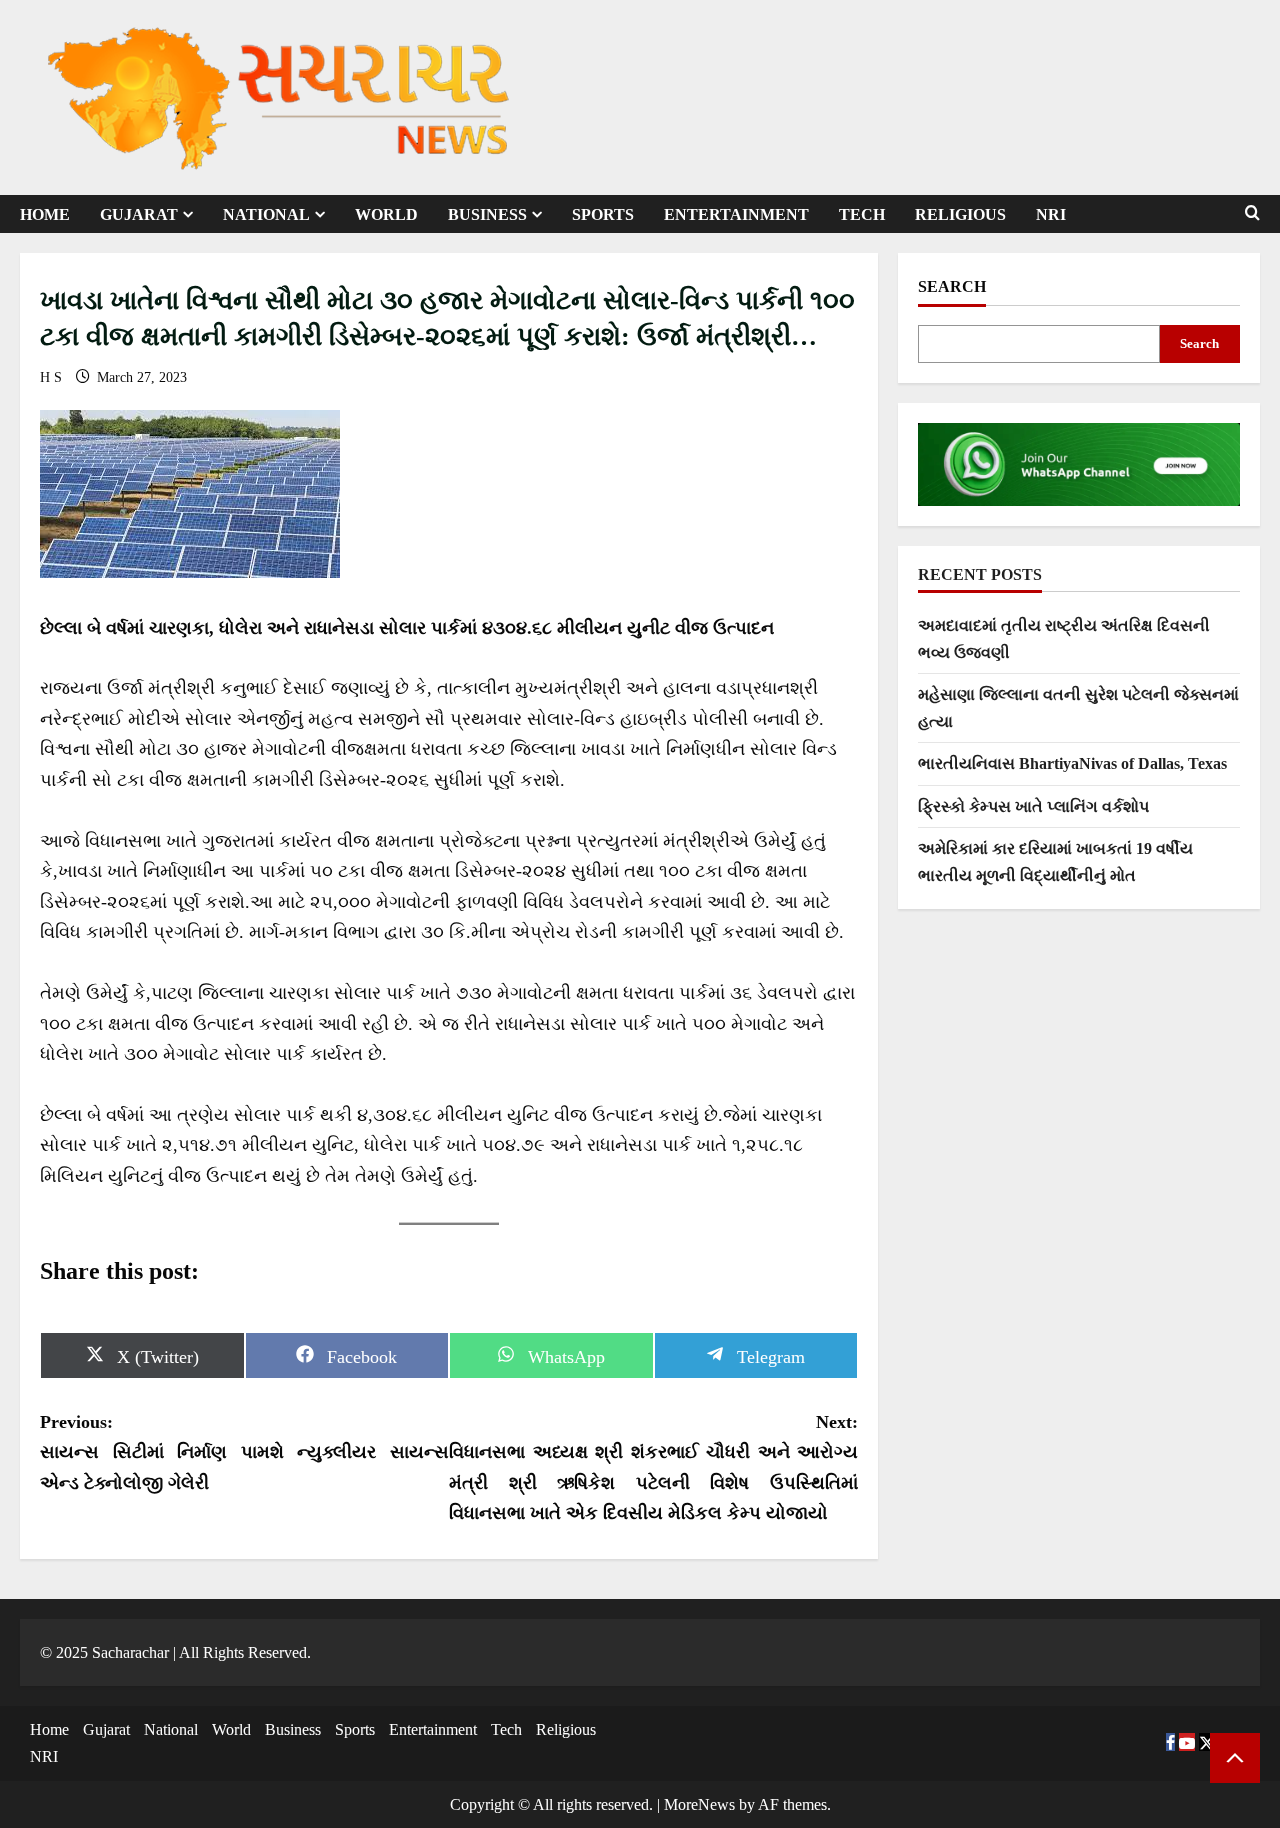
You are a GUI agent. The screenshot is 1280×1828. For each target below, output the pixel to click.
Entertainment (736, 214)
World (386, 214)
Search (952, 286)
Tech (862, 214)
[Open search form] (1252, 213)
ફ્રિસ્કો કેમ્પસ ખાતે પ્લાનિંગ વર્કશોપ (1033, 806)
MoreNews (699, 1804)
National (266, 214)
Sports (603, 214)
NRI (1051, 214)
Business (487, 214)
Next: (653, 1468)
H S (53, 377)
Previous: (244, 1452)
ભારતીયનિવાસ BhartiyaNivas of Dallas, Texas (1072, 764)
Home (45, 214)
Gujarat (139, 214)
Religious (960, 214)
